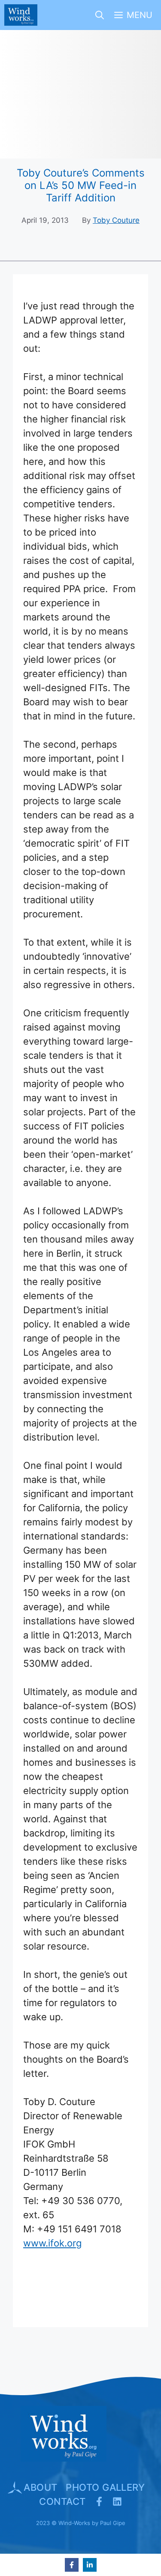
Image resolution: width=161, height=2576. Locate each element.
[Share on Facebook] (72, 2565)
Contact (62, 2501)
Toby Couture (116, 220)
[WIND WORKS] (21, 15)
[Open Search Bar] (100, 15)
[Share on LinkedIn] (90, 2565)
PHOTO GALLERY (105, 2487)
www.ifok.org (52, 2243)
